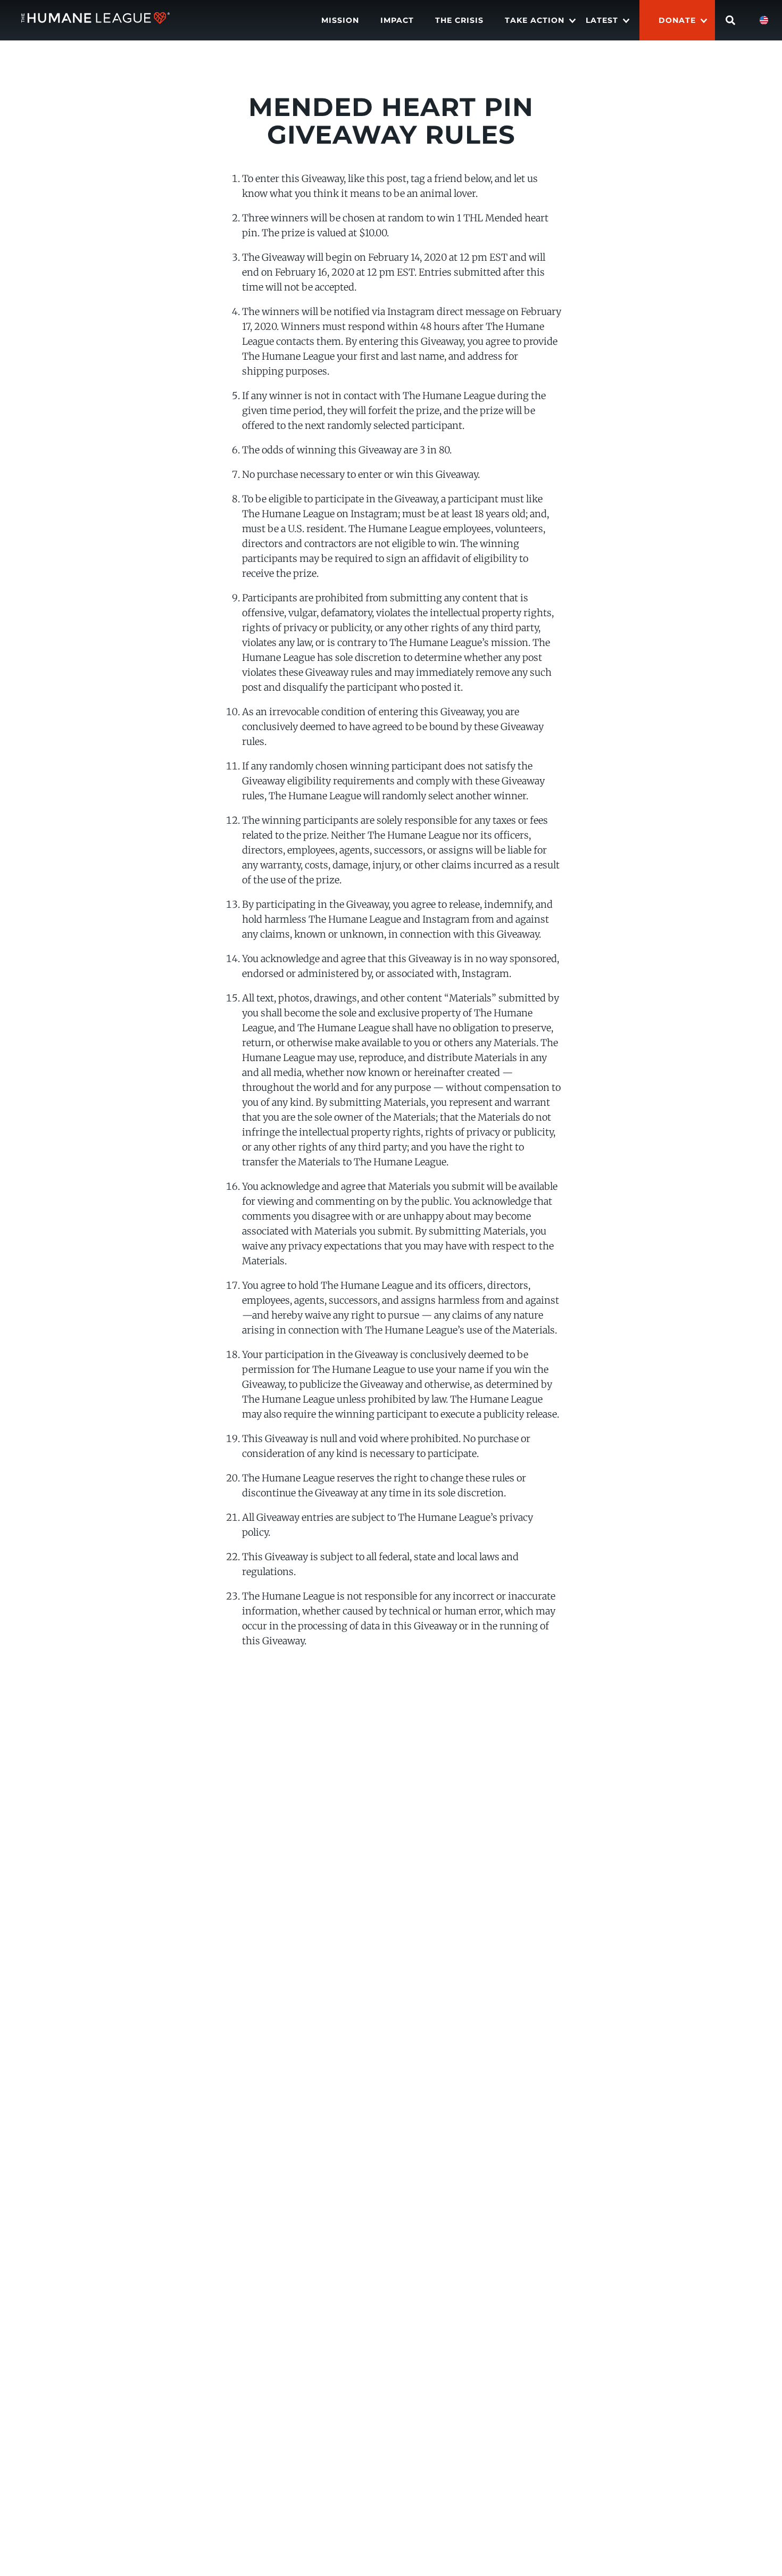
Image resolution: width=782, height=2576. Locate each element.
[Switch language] (764, 20)
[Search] (730, 20)
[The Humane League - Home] (95, 20)
